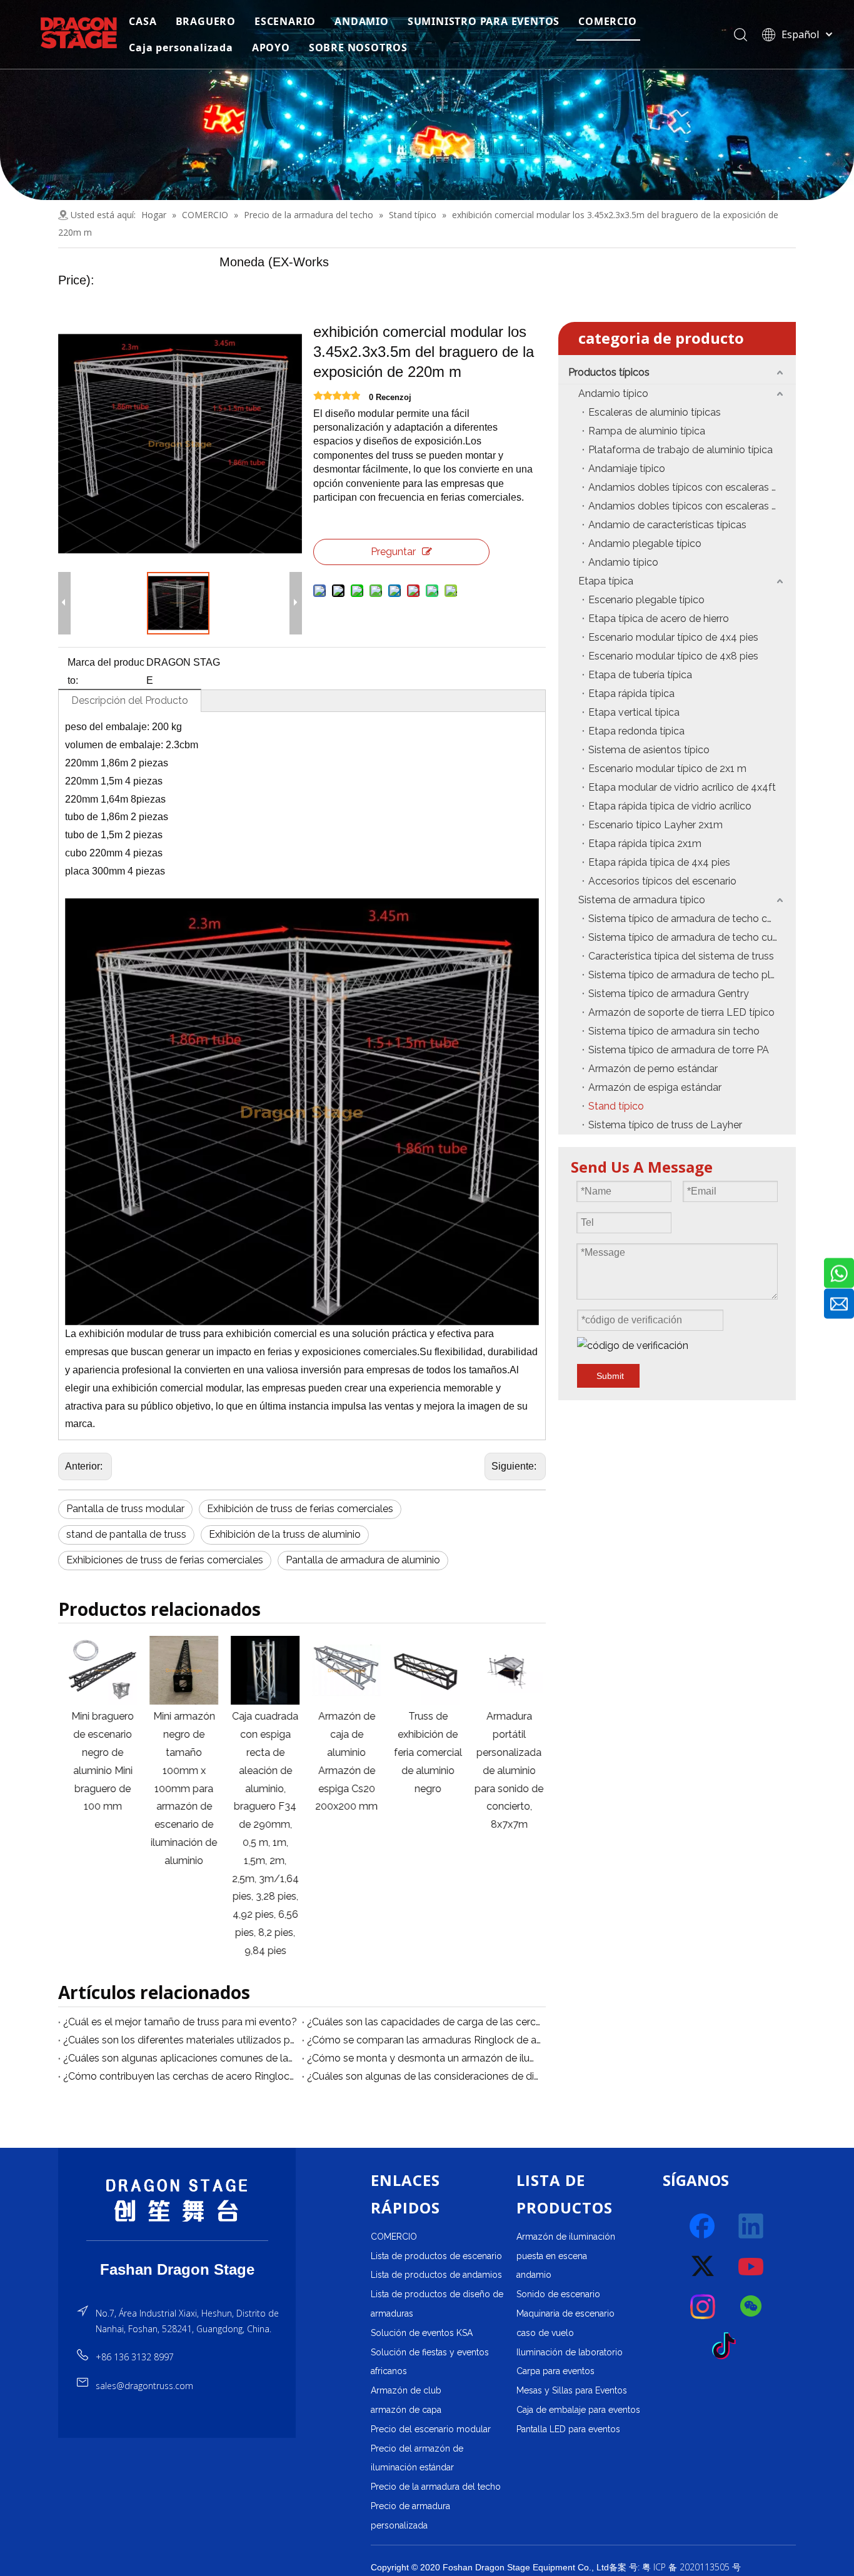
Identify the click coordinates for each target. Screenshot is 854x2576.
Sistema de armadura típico (642, 900)
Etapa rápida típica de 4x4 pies (659, 862)
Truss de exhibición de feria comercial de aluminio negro (424, 1752)
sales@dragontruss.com (144, 2386)
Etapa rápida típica (631, 694)
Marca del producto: (106, 671)
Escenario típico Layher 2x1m (656, 825)
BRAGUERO (206, 21)
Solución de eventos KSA (422, 2333)
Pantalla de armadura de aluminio (363, 1560)
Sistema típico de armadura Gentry (669, 994)
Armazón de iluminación (566, 2237)
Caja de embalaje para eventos (578, 2410)
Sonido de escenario (558, 2294)
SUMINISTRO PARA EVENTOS (484, 21)
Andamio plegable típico (645, 544)
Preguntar (393, 552)
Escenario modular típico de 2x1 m (667, 769)
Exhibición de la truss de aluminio (285, 1534)
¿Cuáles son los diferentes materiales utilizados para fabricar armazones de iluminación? (180, 2040)
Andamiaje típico (627, 469)
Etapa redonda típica (636, 731)
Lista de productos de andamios (436, 2275)
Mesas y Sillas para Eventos (572, 2390)
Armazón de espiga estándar (655, 1087)
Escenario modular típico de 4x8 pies (673, 656)
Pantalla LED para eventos (568, 2429)
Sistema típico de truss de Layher (665, 1125)
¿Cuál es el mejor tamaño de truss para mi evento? (180, 2022)
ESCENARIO (285, 21)
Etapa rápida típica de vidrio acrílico (670, 806)
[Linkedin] (751, 2227)
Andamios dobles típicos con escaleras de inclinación (692, 506)
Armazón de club (406, 2390)
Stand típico (616, 1106)
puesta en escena (552, 2256)
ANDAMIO (362, 21)
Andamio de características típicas (667, 525)
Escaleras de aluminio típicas (655, 412)
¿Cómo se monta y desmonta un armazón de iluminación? (424, 2058)
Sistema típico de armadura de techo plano (688, 975)
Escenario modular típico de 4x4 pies (673, 637)
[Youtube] (751, 2267)
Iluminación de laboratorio (570, 2352)
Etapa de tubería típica (640, 675)
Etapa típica (606, 581)
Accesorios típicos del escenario (662, 881)
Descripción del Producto (130, 700)
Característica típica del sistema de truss (681, 956)
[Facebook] (703, 2227)
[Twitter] (703, 2267)
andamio (534, 2275)
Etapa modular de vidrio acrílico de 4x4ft (682, 787)
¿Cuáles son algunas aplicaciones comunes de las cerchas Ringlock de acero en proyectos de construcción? (180, 2058)
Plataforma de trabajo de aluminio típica (681, 450)
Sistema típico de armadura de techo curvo (688, 937)
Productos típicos (609, 372)
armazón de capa (406, 2410)
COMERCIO (607, 21)
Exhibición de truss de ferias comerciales (300, 1509)
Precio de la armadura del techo (436, 2487)
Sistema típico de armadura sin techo (674, 1031)
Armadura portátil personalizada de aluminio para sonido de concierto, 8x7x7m (505, 1770)
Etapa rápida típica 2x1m (645, 844)
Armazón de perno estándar (653, 1069)
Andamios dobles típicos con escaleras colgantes (692, 487)
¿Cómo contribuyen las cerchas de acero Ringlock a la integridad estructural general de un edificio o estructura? (180, 2076)
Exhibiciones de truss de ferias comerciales (165, 1560)
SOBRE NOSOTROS (358, 48)
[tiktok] (728, 2347)
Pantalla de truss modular (125, 1509)
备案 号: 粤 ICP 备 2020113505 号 (675, 2567)
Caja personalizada (181, 48)
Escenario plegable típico (646, 600)
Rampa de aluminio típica (647, 431)
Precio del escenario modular (431, 2429)
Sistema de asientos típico (649, 750)
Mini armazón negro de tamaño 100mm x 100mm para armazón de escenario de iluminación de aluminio (180, 1788)
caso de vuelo (545, 2333)
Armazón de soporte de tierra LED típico (681, 1012)
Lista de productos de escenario (436, 2256)
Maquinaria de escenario (565, 2313)
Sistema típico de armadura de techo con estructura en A (692, 919)
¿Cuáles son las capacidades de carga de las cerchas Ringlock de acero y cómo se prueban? (424, 2022)
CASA (143, 21)
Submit (610, 1376)
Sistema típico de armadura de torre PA (679, 1050)
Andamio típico (613, 393)
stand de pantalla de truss (126, 1534)
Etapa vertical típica (634, 712)
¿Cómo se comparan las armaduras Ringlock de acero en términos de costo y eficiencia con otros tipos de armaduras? (424, 2040)
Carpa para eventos (555, 2371)
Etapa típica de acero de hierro (659, 619)
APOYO (271, 48)
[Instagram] (703, 2307)
